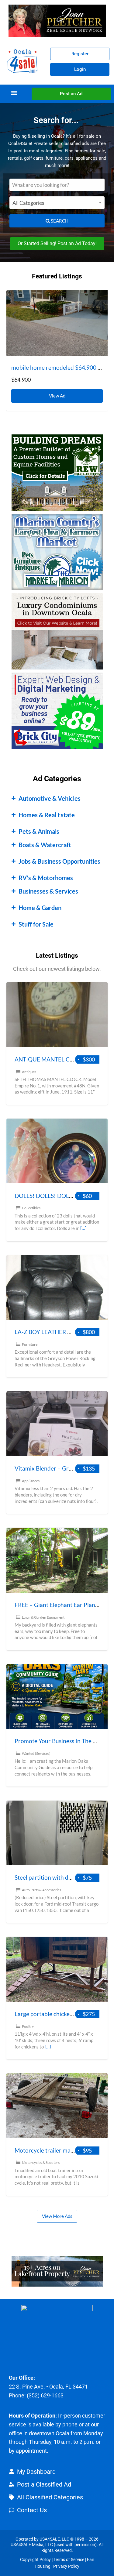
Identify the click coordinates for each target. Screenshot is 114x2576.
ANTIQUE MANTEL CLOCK (50, 1059)
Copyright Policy (35, 2560)
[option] (57, 350)
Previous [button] (14, 314)
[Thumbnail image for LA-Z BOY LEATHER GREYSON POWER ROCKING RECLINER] (57, 1288)
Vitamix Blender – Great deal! (53, 1468)
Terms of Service (69, 2560)
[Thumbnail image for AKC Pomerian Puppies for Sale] (57, 323)
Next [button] (100, 314)
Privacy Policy (66, 2566)
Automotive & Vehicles (50, 798)
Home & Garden (40, 908)
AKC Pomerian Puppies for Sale (51, 367)
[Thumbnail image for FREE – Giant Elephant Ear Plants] (57, 1560)
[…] (83, 1228)
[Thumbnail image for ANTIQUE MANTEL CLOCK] (57, 1015)
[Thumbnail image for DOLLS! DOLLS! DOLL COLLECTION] (57, 1151)
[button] (14, 93)
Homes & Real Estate (47, 815)
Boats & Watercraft (45, 845)
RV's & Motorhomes (46, 878)
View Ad (59, 394)
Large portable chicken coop (51, 2014)
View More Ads (57, 2216)
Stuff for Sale (36, 924)
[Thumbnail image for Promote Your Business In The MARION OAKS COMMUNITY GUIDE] (57, 1697)
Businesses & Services (48, 891)
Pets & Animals (39, 831)
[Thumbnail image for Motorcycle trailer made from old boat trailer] (57, 2106)
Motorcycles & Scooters (41, 2162)
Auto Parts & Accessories (41, 1890)
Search (59, 221)
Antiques (29, 1072)
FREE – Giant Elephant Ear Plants (57, 1605)
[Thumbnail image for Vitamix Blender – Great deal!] (57, 1424)
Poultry (28, 2026)
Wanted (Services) (36, 1753)
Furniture (30, 1344)
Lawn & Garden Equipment (43, 1617)
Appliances (31, 1481)
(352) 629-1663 (45, 2395)
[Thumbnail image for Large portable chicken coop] (57, 1969)
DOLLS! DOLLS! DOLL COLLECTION (62, 1196)
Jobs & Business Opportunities (59, 861)
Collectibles (31, 1208)
